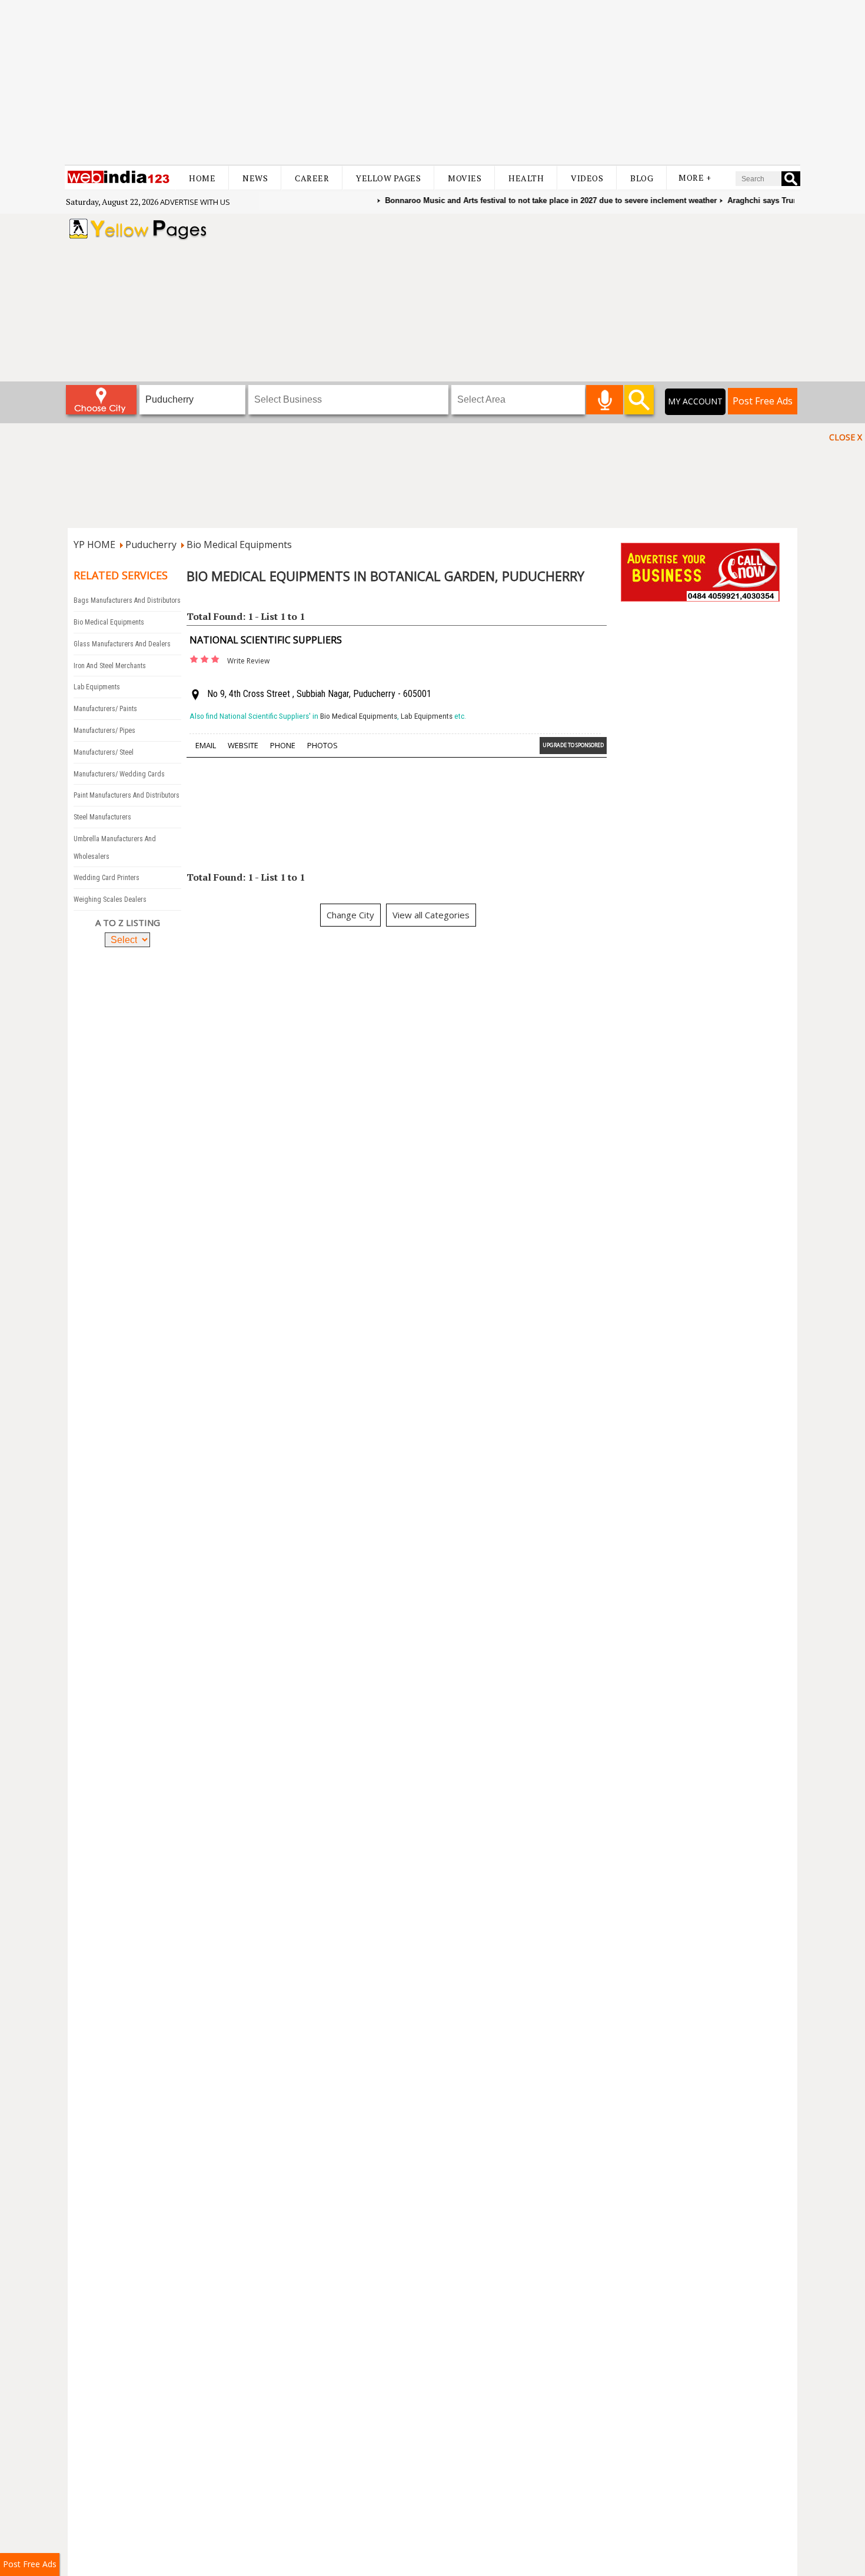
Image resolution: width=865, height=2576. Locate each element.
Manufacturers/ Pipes (104, 731)
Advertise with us (195, 202)
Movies (465, 178)
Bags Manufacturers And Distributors (127, 600)
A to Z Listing (128, 922)
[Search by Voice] (605, 400)
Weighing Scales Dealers (110, 899)
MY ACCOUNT (695, 401)
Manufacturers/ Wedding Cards (119, 774)
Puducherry (151, 545)
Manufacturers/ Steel (104, 752)
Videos (587, 178)
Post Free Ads (763, 401)
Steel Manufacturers (102, 817)
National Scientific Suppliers (266, 640)
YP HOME (94, 545)
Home (202, 178)
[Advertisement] (432, 82)
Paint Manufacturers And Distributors (127, 795)
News (255, 178)
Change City (350, 915)
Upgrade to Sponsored (573, 745)
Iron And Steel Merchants (110, 666)
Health (526, 178)
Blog (642, 178)
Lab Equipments (97, 687)
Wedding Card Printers (107, 878)
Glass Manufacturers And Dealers (122, 644)
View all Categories (431, 915)
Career (312, 178)
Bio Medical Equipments (239, 545)
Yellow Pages (388, 178)
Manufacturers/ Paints (105, 709)
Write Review (248, 661)
